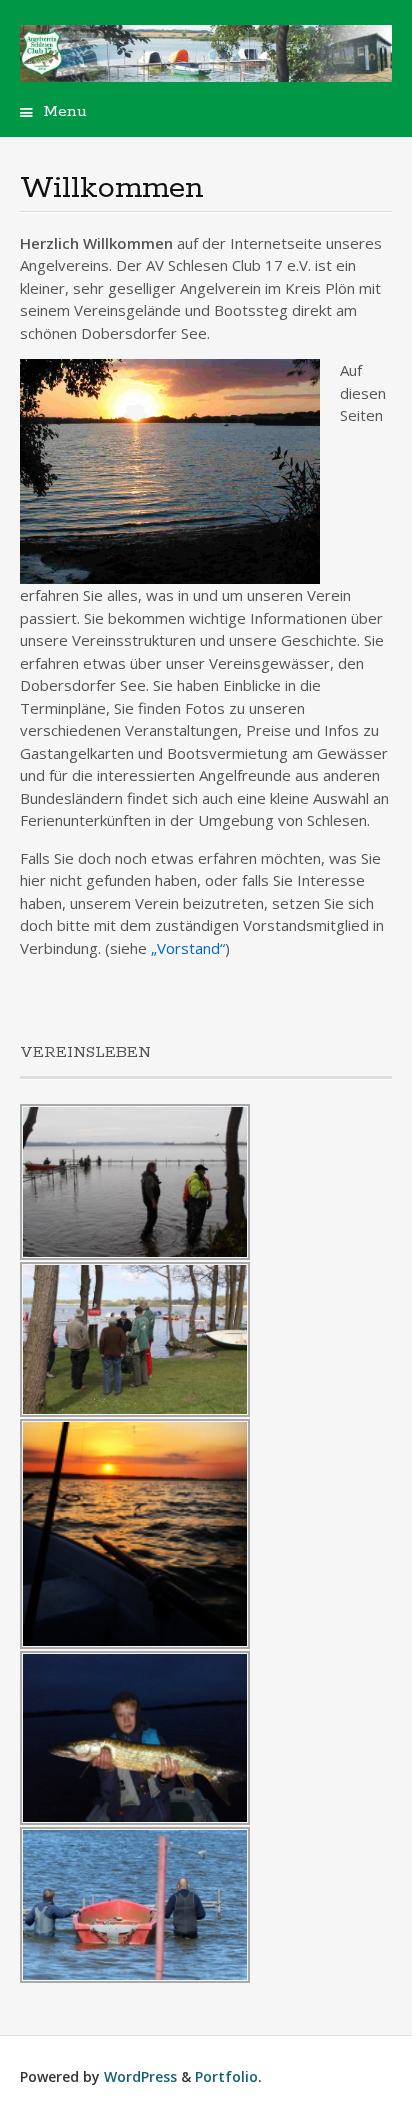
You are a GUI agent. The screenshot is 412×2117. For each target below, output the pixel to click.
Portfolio (226, 2076)
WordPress (140, 2076)
